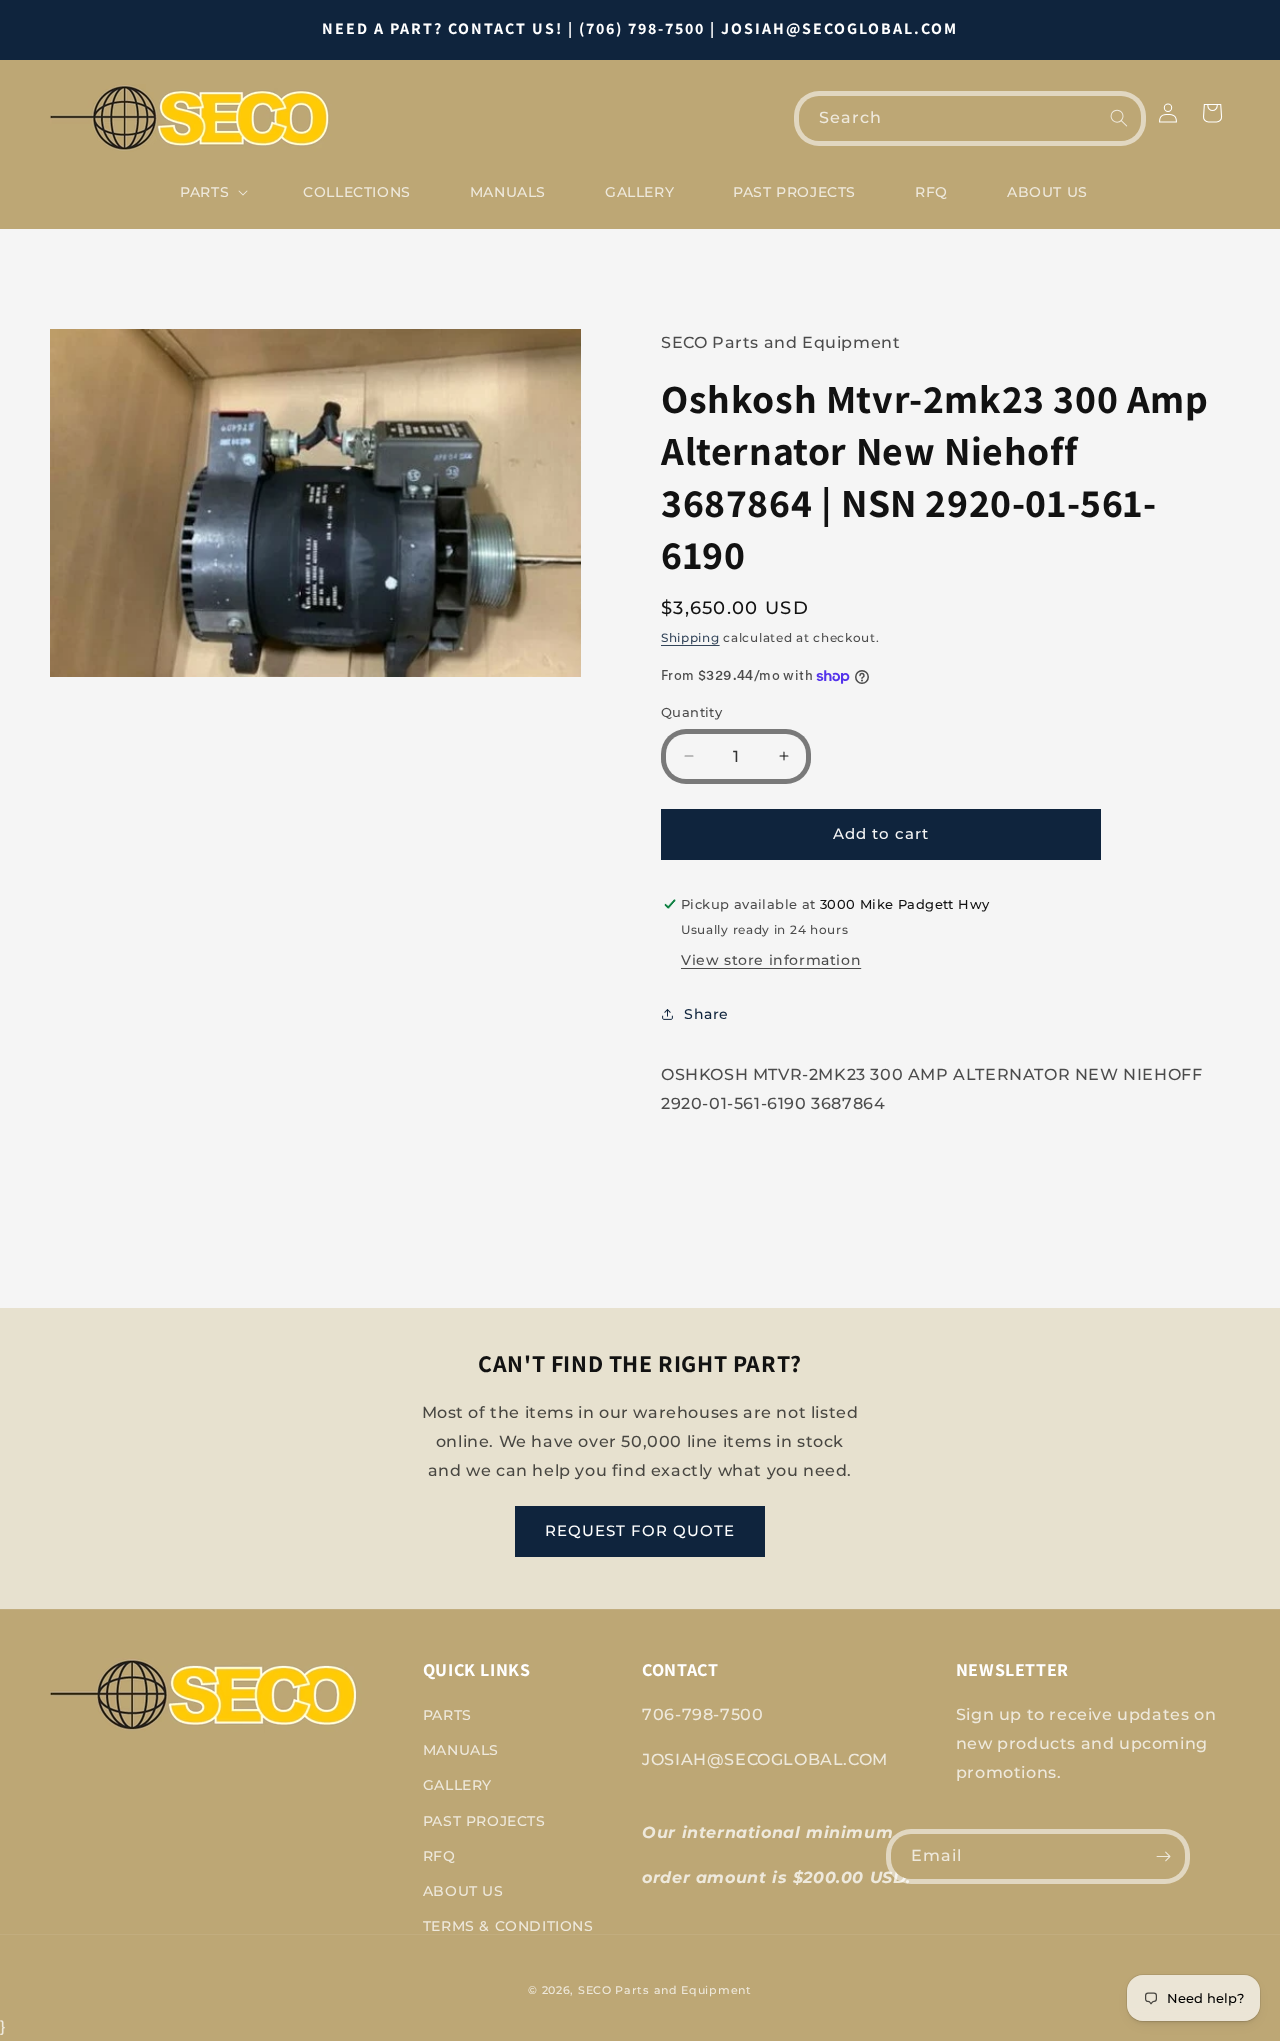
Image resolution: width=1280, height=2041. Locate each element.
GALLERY (457, 1785)
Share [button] (706, 1014)
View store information (771, 960)
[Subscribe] (1163, 1856)
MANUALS (461, 1750)
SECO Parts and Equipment (665, 1990)
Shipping (690, 637)
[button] (212, 192)
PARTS (447, 1715)
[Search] (1119, 118)
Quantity (691, 712)
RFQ (439, 1856)
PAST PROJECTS (484, 1821)
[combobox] (970, 118)
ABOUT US (463, 1891)
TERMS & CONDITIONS (508, 1926)
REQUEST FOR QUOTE (640, 1530)
